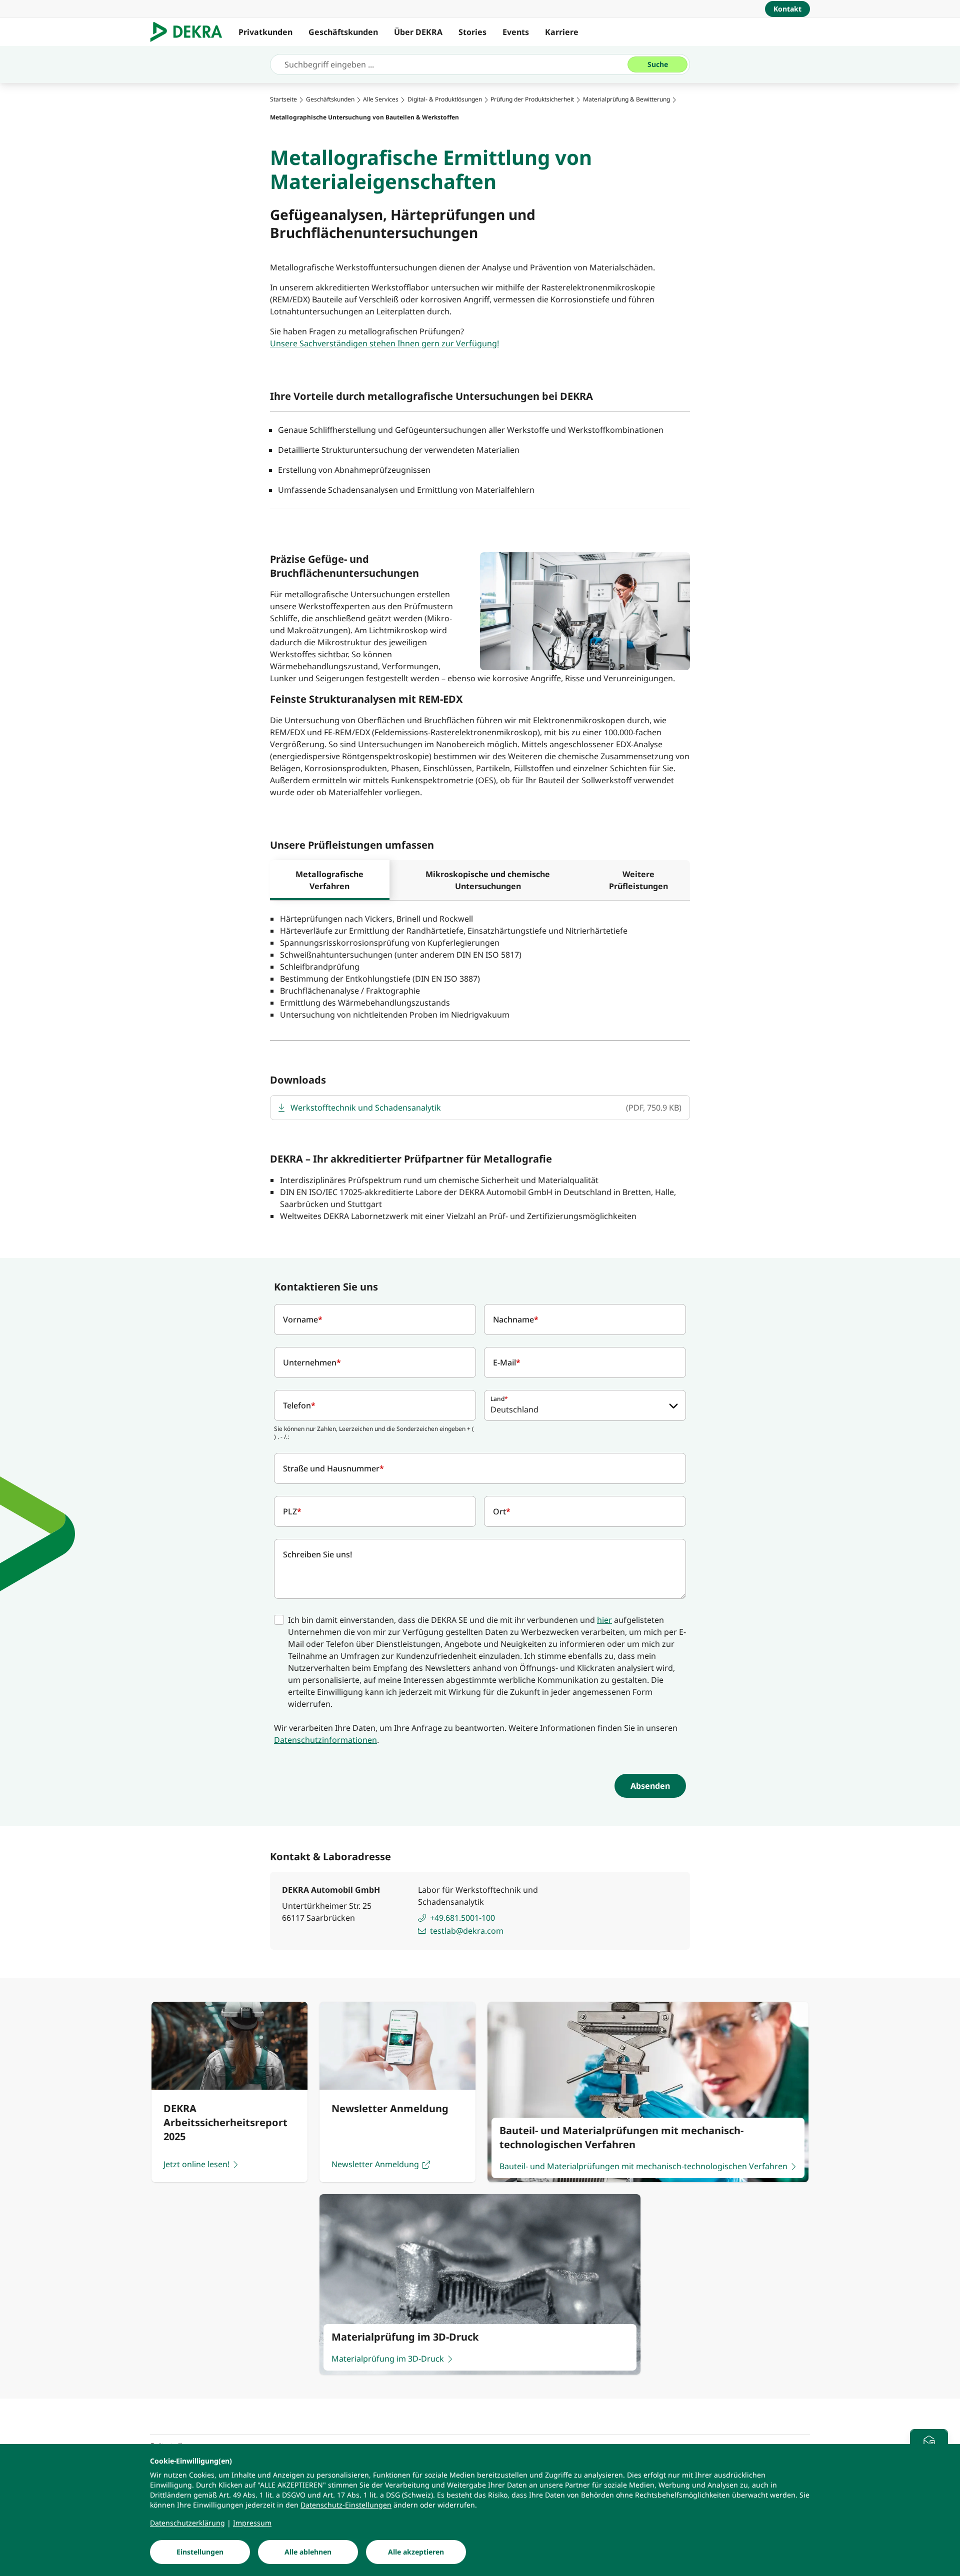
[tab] (330, 880)
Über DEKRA (418, 32)
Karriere (562, 32)
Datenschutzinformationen (325, 1740)
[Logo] (190, 32)
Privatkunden (265, 32)
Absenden (650, 1786)
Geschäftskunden (343, 32)
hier (604, 1620)
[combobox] (585, 1405)
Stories (472, 32)
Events (516, 32)
